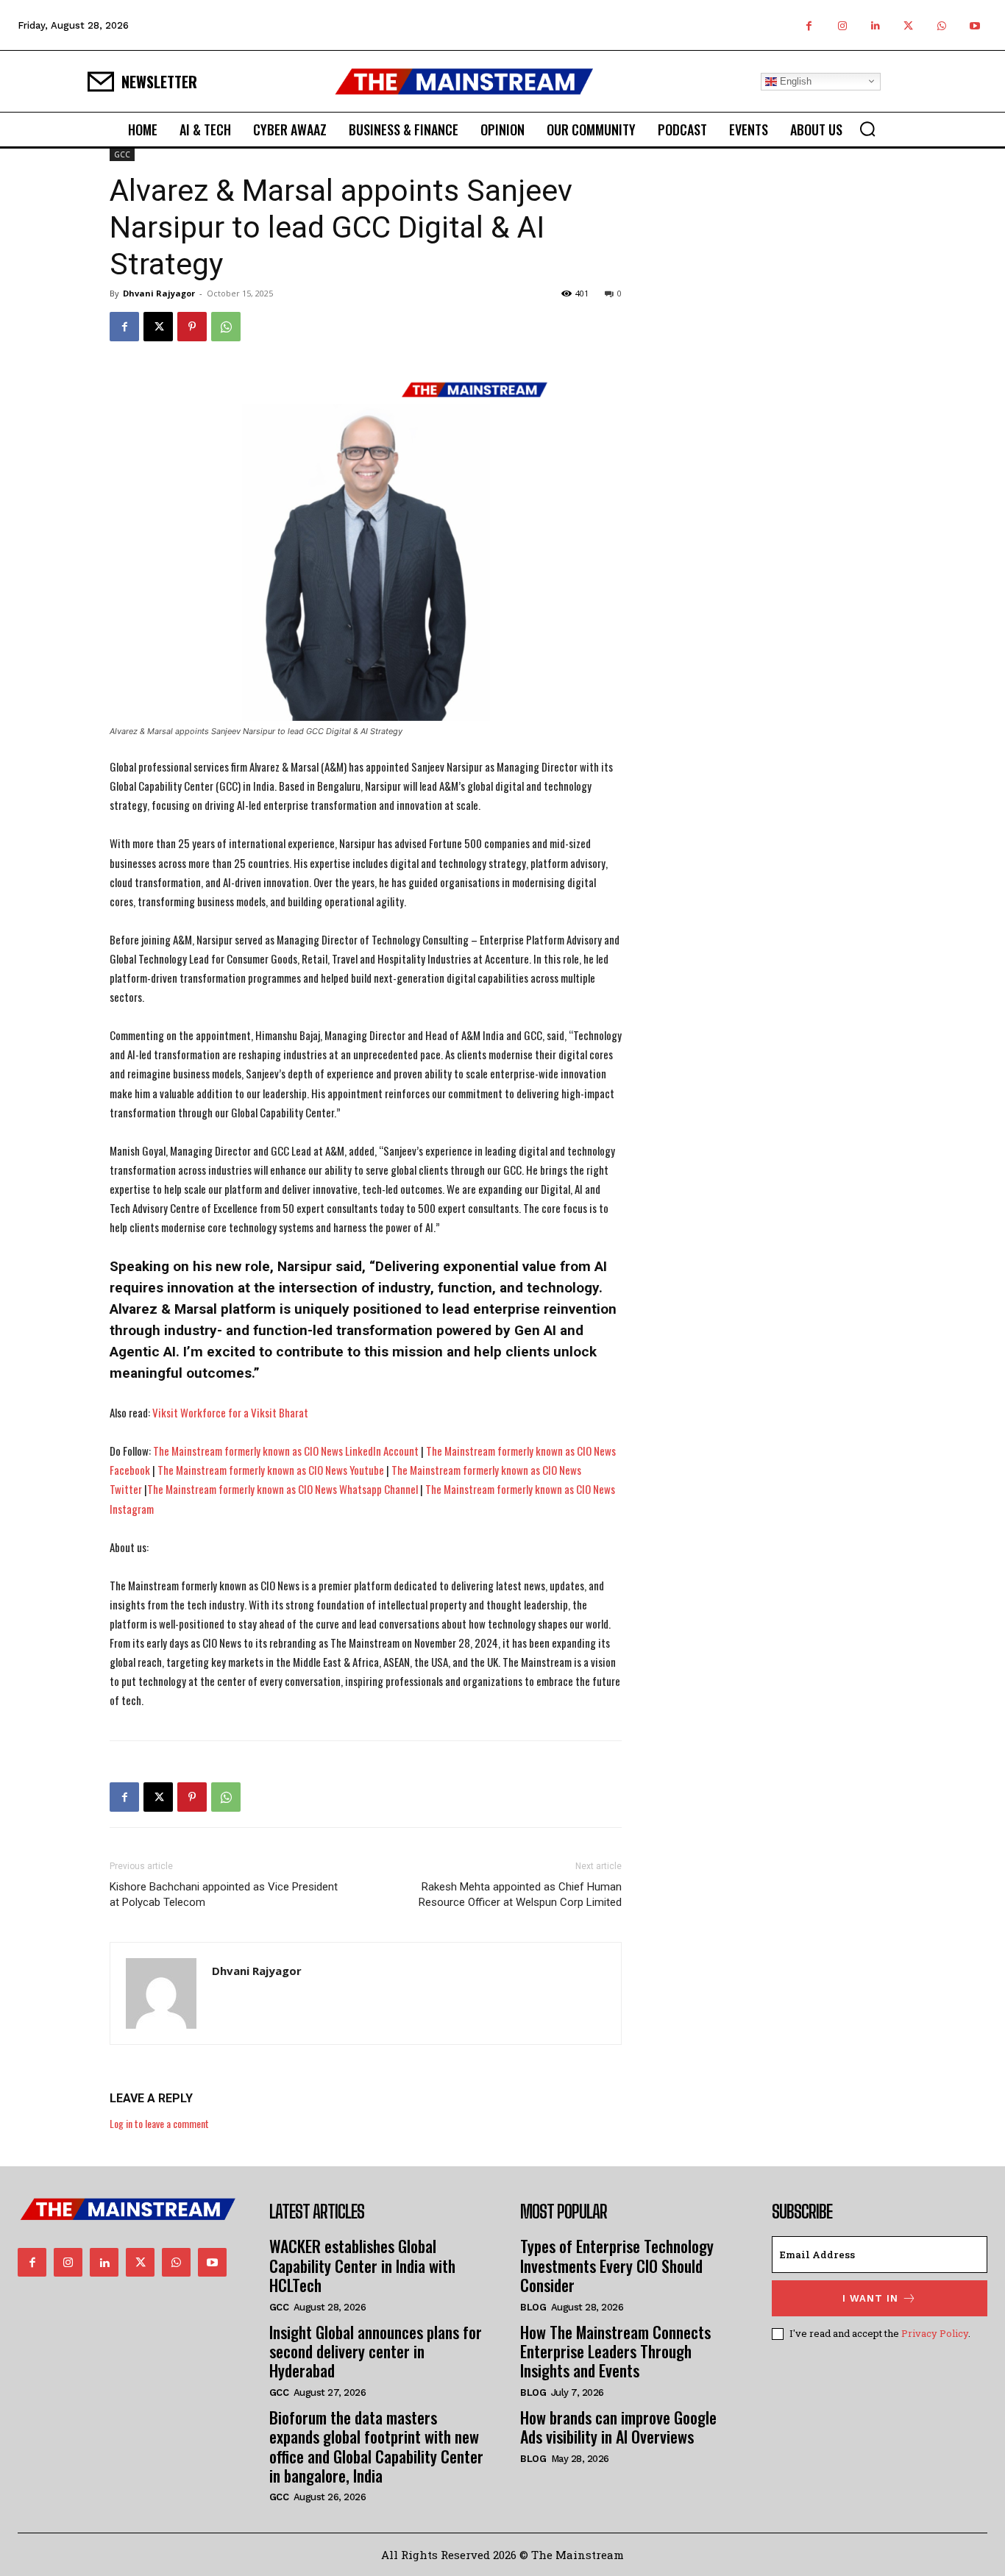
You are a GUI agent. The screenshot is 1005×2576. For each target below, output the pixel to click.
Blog (533, 2307)
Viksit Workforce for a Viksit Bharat (230, 1412)
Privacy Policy (935, 2333)
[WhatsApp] (941, 25)
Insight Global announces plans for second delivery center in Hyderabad (376, 2351)
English (794, 81)
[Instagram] (842, 25)
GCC (122, 154)
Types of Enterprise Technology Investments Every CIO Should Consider (617, 2265)
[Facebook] (809, 25)
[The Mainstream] (464, 81)
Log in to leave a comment (159, 2123)
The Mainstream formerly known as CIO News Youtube (271, 1470)
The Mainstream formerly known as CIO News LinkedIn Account (286, 1451)
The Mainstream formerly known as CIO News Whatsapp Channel (283, 1489)
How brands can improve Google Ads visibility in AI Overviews (618, 2427)
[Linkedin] (875, 25)
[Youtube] (974, 25)
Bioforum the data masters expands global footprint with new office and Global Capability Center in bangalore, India (376, 2446)
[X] (908, 25)
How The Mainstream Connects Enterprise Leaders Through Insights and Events (615, 2351)
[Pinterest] (192, 327)
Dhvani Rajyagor (159, 293)
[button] (867, 129)
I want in (870, 2298)
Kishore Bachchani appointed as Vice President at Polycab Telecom (224, 1894)
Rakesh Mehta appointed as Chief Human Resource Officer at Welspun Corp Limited (520, 1894)
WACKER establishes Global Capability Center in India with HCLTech (362, 2265)
